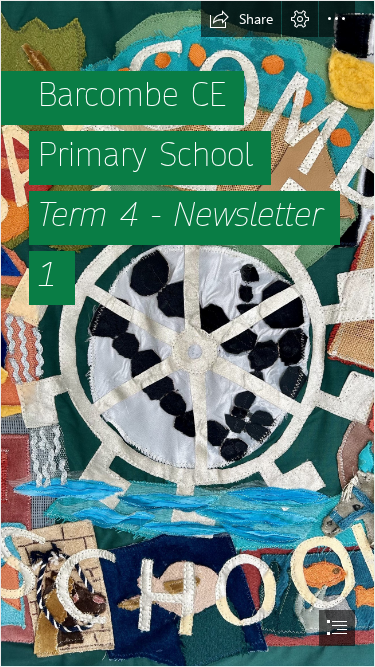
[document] (187, 333)
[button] (241, 19)
